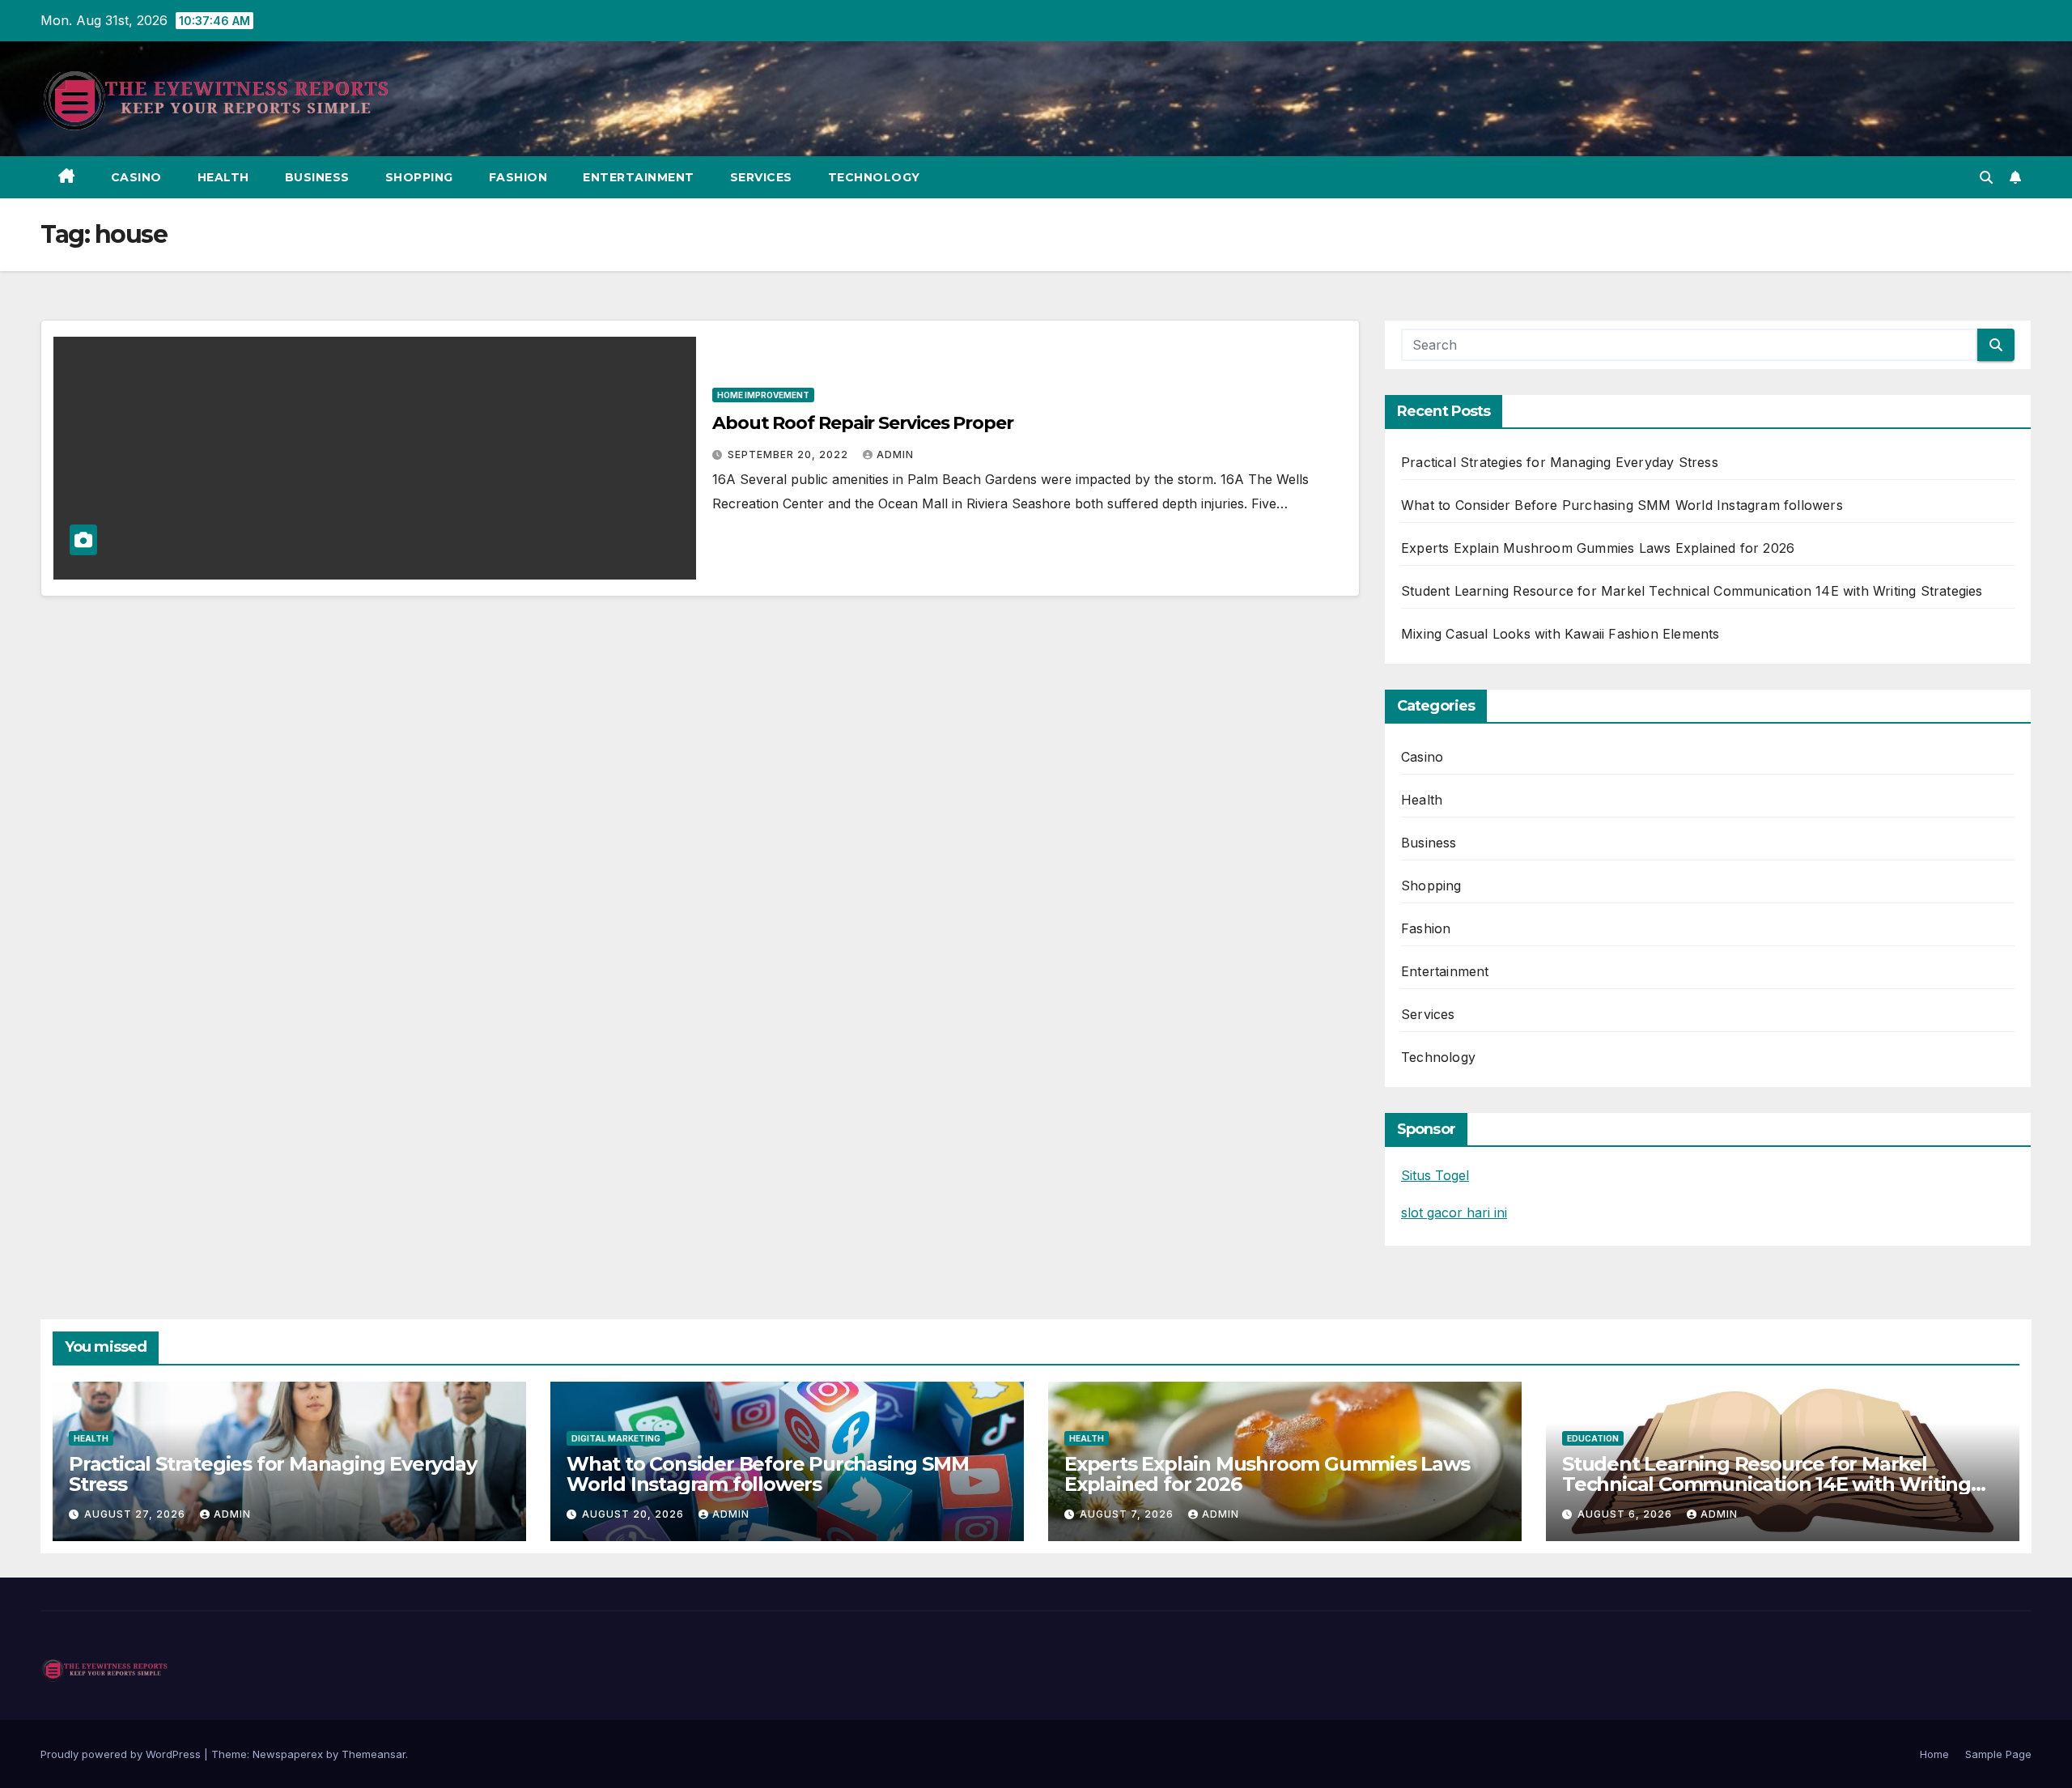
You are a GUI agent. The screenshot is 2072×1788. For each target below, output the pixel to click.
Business (317, 177)
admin (895, 454)
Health (223, 177)
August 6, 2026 (1626, 1514)
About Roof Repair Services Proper (863, 423)
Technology (874, 177)
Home (1934, 1754)
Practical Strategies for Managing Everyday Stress (1560, 462)
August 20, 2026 (635, 1514)
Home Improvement (763, 395)
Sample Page (1998, 1754)
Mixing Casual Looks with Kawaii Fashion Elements (1560, 634)
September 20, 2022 (790, 454)
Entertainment (639, 177)
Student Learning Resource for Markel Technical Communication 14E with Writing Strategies (1692, 591)
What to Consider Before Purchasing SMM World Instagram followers (1622, 505)
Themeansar (374, 1754)
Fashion (518, 177)
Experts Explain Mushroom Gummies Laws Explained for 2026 (1598, 548)
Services (761, 177)
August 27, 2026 (136, 1514)
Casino (136, 177)
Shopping (419, 177)
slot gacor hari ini (1454, 1213)
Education (1593, 1438)
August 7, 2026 (1128, 1514)
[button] (1986, 177)
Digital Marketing (616, 1438)
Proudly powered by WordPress (122, 1754)
